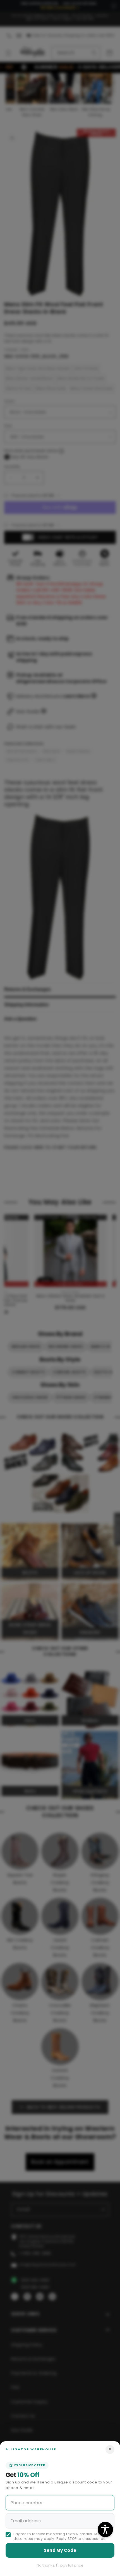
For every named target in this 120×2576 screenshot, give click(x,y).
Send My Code (60, 2550)
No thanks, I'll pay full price (60, 2565)
